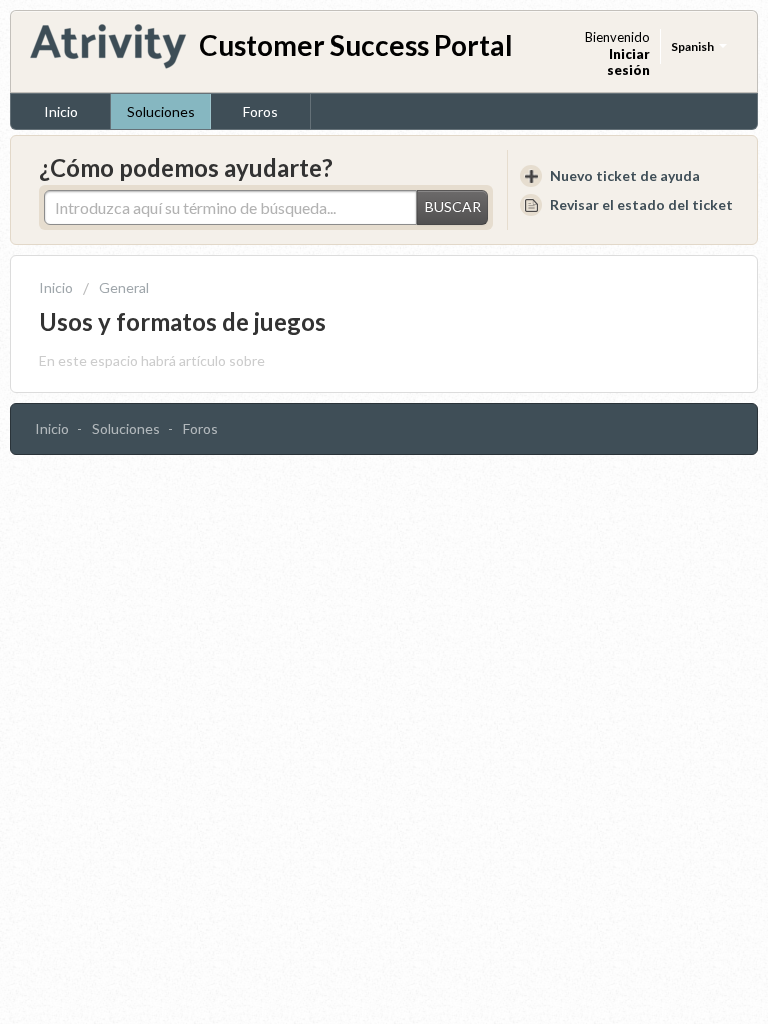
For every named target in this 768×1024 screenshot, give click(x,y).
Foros (260, 111)
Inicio (61, 111)
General (124, 287)
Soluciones (161, 111)
